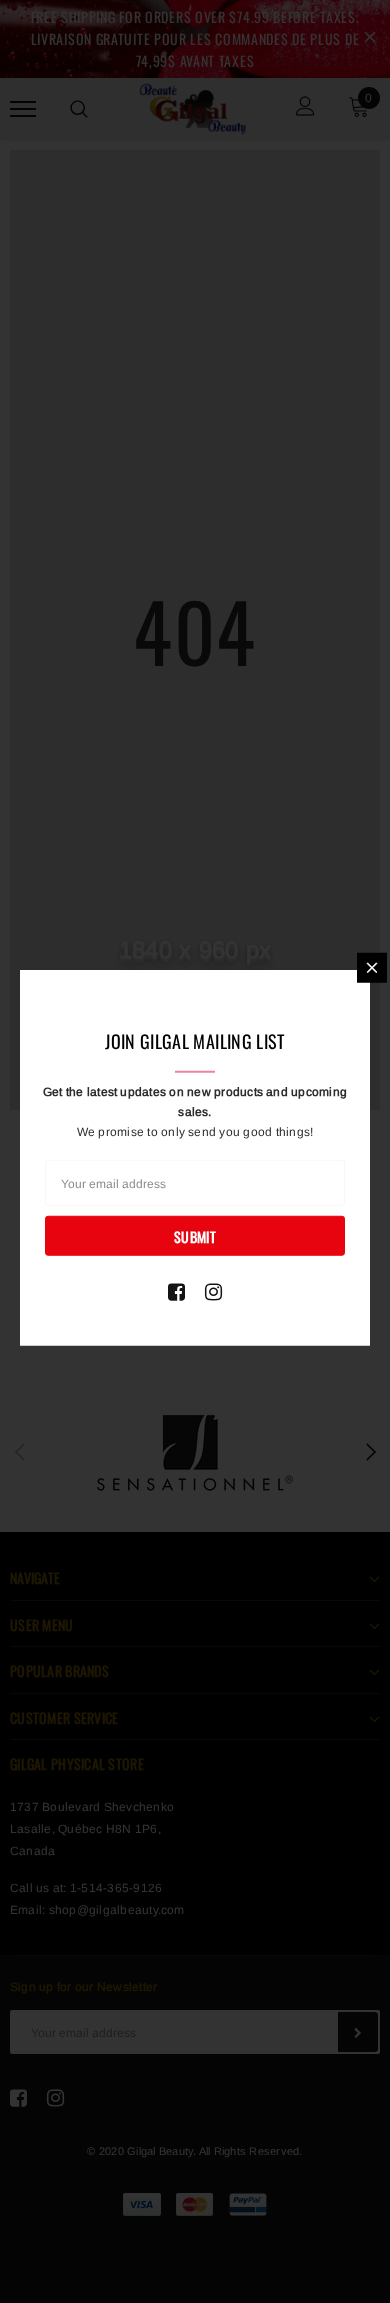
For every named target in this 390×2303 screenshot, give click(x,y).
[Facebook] (176, 1292)
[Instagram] (213, 1292)
